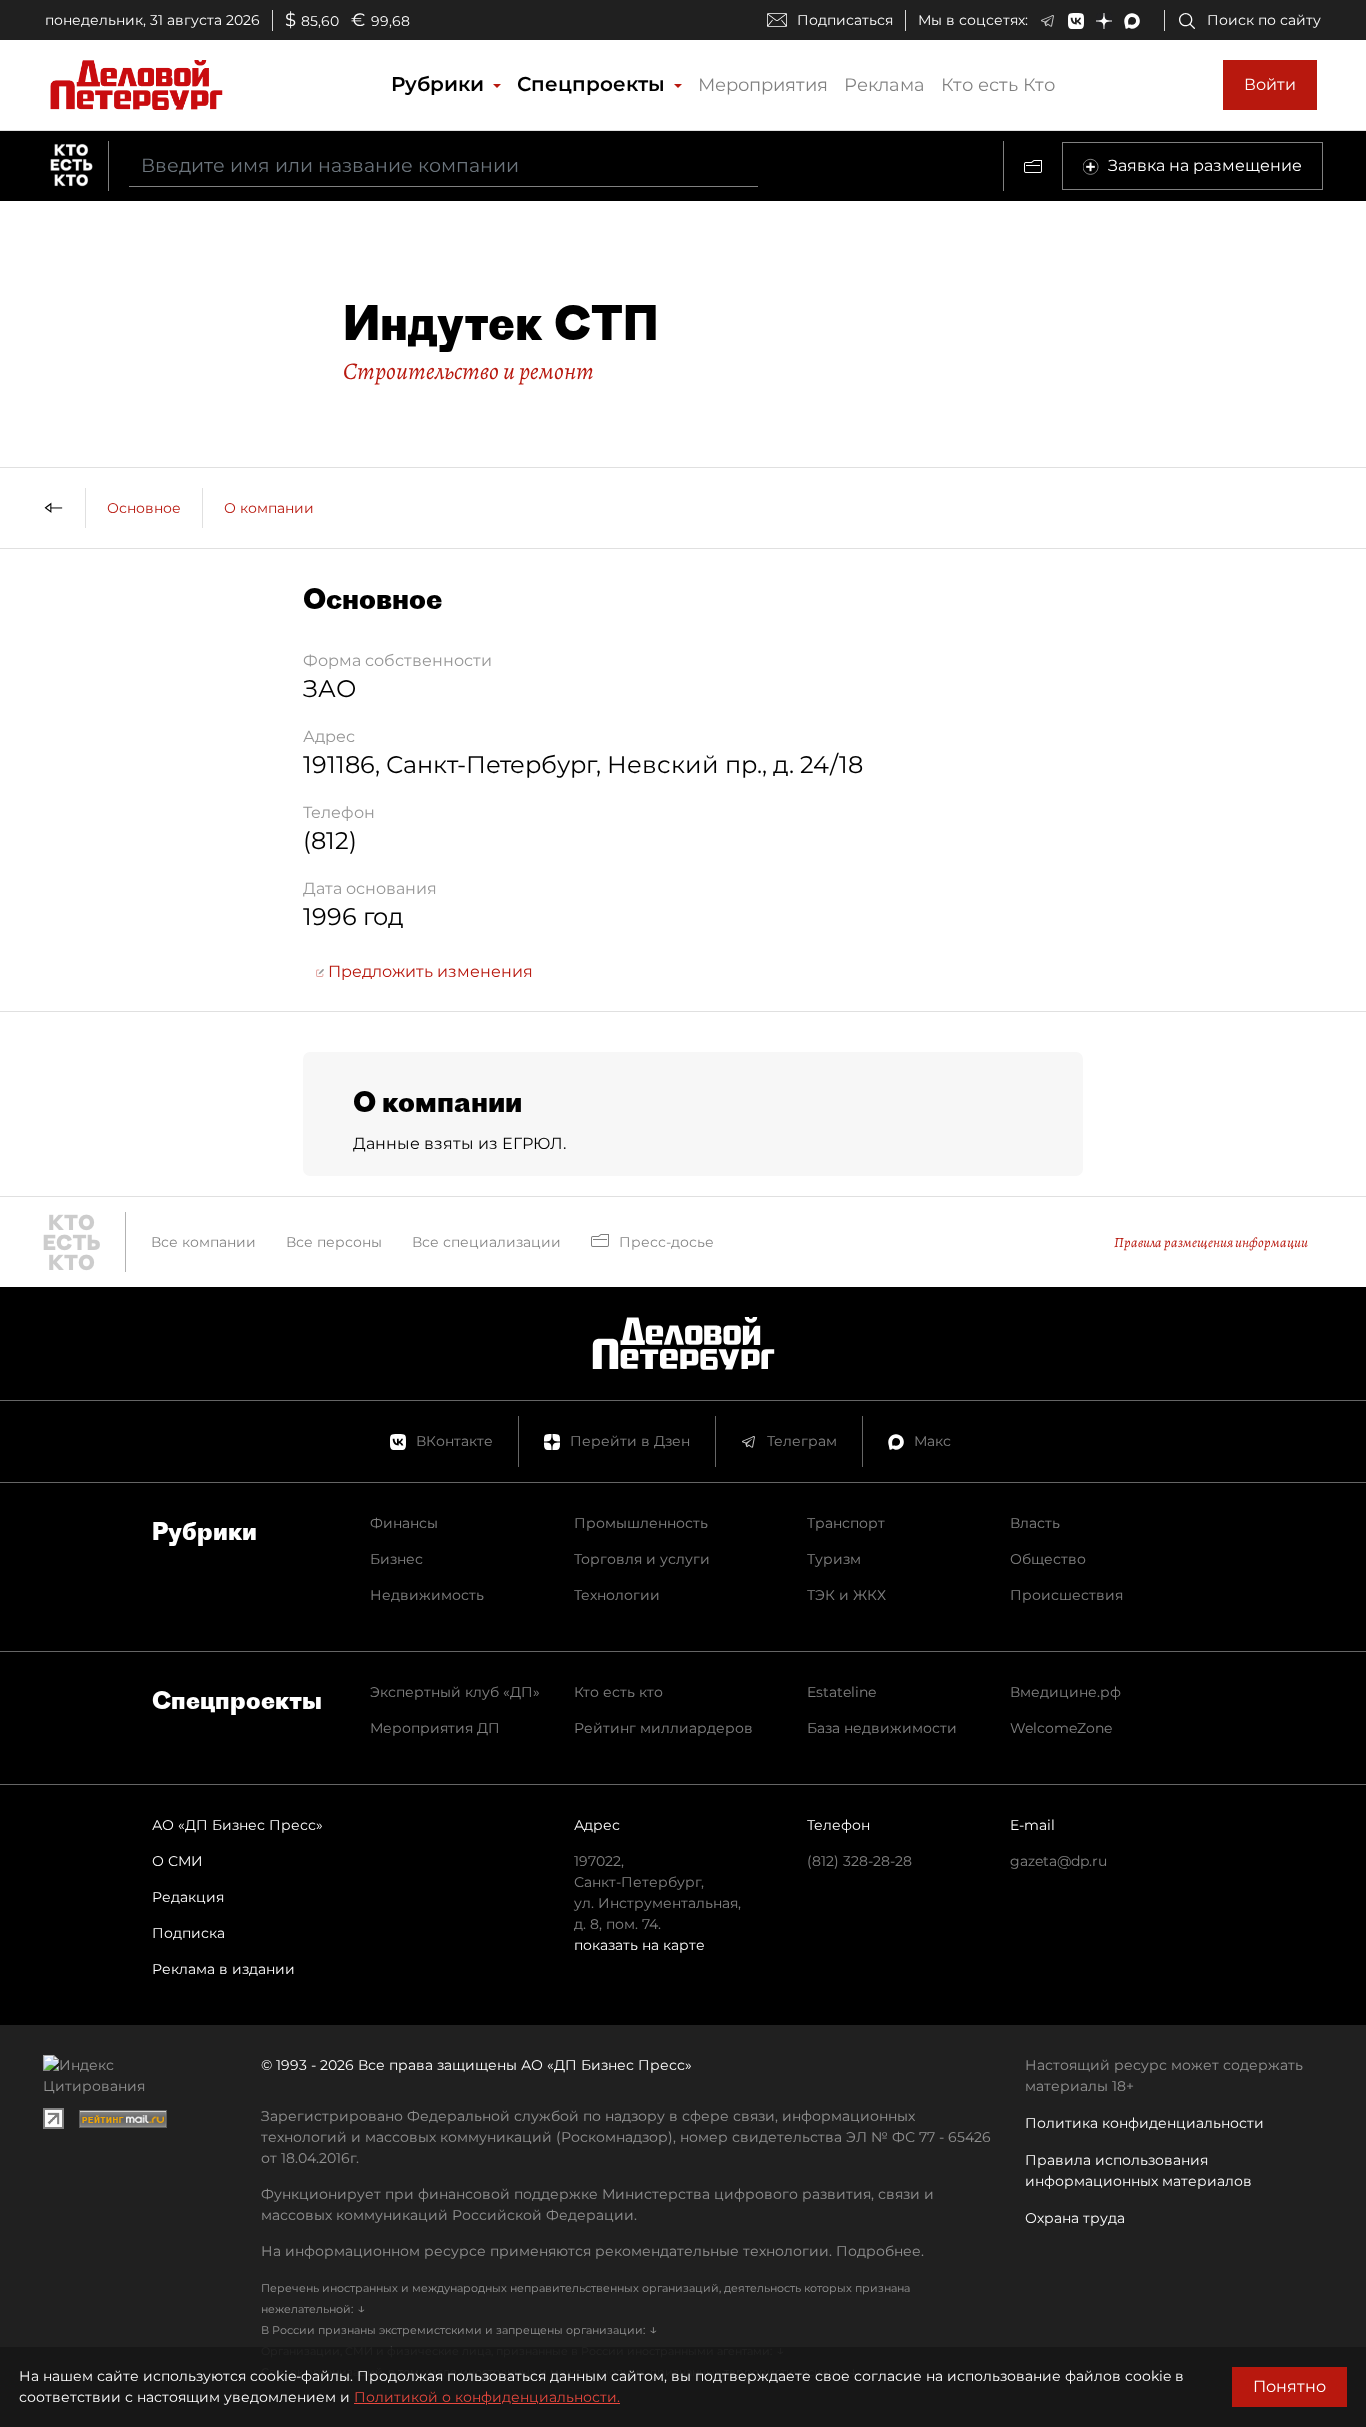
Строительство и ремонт (468, 371)
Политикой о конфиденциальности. (487, 2397)
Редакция (188, 1897)
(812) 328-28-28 (859, 1861)
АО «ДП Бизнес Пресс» (237, 1825)
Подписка (188, 1933)
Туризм (834, 1559)
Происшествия (1066, 1595)
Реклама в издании (223, 1969)
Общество (1048, 1559)
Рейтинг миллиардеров (663, 1728)
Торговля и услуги (642, 1559)
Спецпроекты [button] (594, 84)
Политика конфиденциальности (1144, 2123)
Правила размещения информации (1211, 1242)
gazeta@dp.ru (1058, 1861)
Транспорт (846, 1523)
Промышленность (641, 1523)
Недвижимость (427, 1595)
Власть (1035, 1523)
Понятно (1289, 2386)
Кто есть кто (618, 1692)
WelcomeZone (1061, 1728)
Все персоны (334, 1242)
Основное (144, 508)
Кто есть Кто (998, 85)
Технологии (617, 1595)
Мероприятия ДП (435, 1728)
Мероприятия (763, 85)
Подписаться (845, 20)
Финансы (404, 1523)
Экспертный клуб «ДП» (455, 1692)
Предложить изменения (428, 971)
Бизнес (396, 1559)
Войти (1270, 84)
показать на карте (639, 1945)
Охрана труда (1075, 2218)
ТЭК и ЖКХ (846, 1595)
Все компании (203, 1242)
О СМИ (177, 1861)
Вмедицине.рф (1065, 1692)
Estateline (841, 1692)
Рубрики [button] (440, 84)
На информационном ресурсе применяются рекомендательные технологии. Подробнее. (592, 2251)
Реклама (884, 85)
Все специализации (486, 1242)
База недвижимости (882, 1728)
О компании (269, 508)
